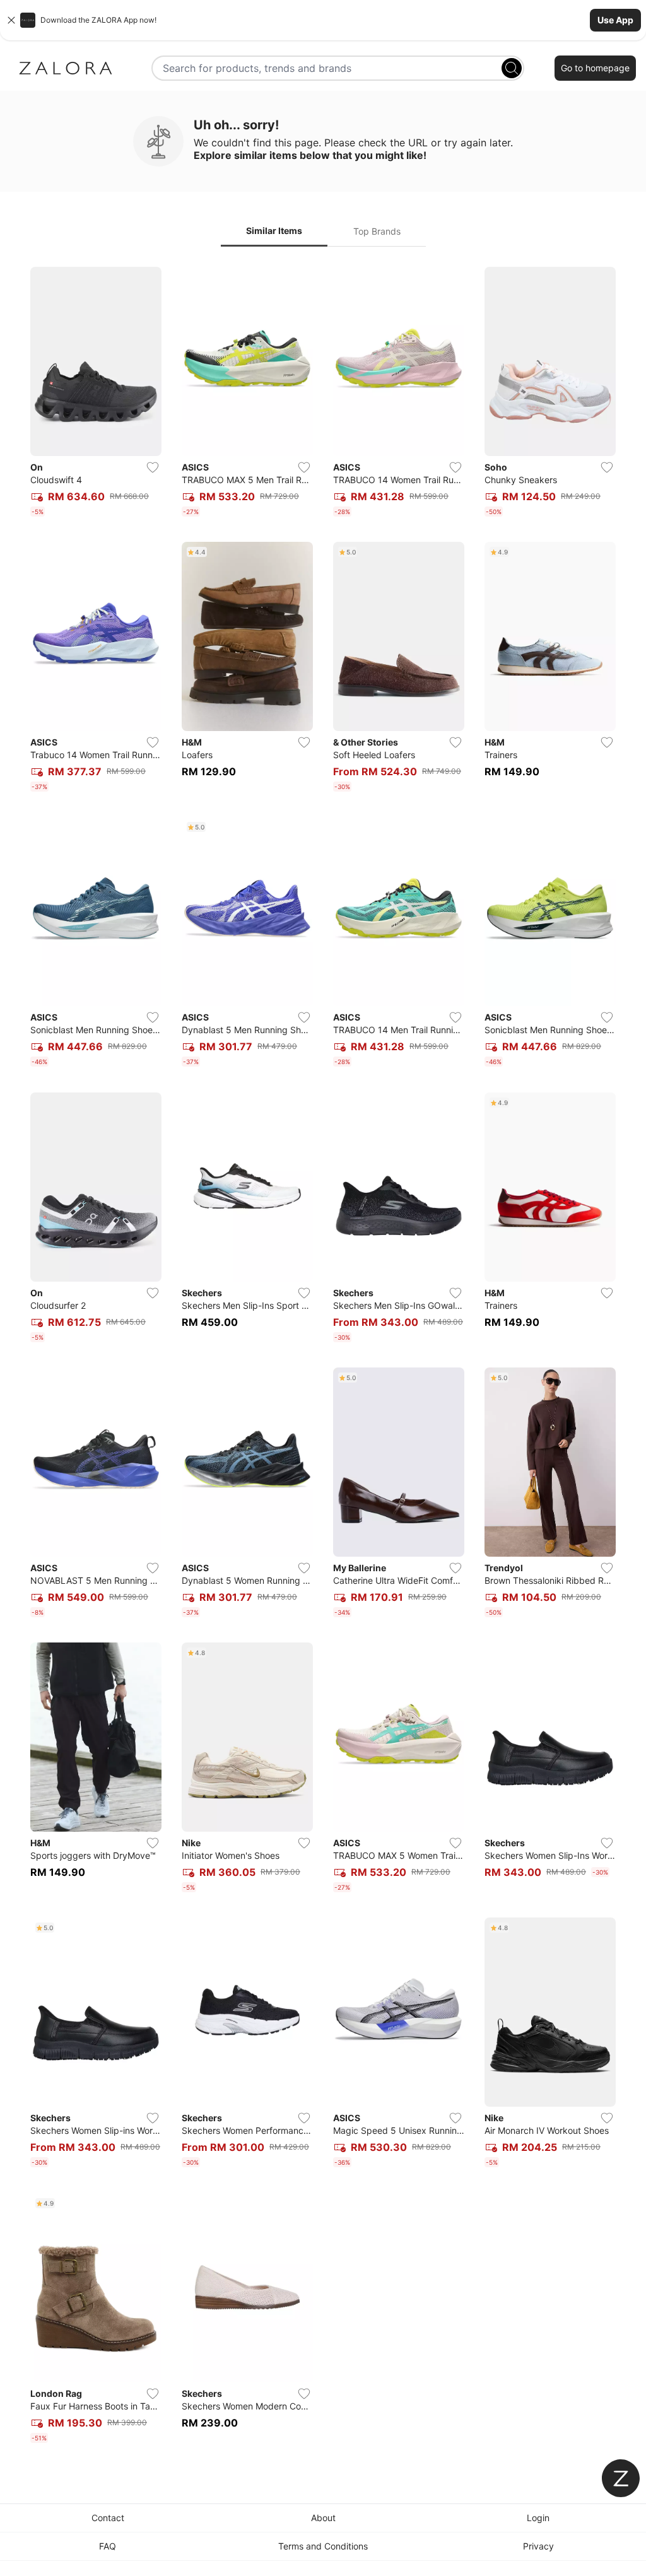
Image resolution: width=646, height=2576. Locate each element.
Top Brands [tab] (377, 231)
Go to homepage (595, 68)
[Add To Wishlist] (153, 467)
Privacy (538, 2546)
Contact (108, 2518)
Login (538, 2518)
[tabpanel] (323, 1357)
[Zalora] (66, 68)
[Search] (512, 68)
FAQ (108, 2546)
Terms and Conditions (323, 2546)
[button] (323, 20)
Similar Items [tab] (274, 231)
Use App (615, 20)
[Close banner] (11, 20)
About (323, 2518)
